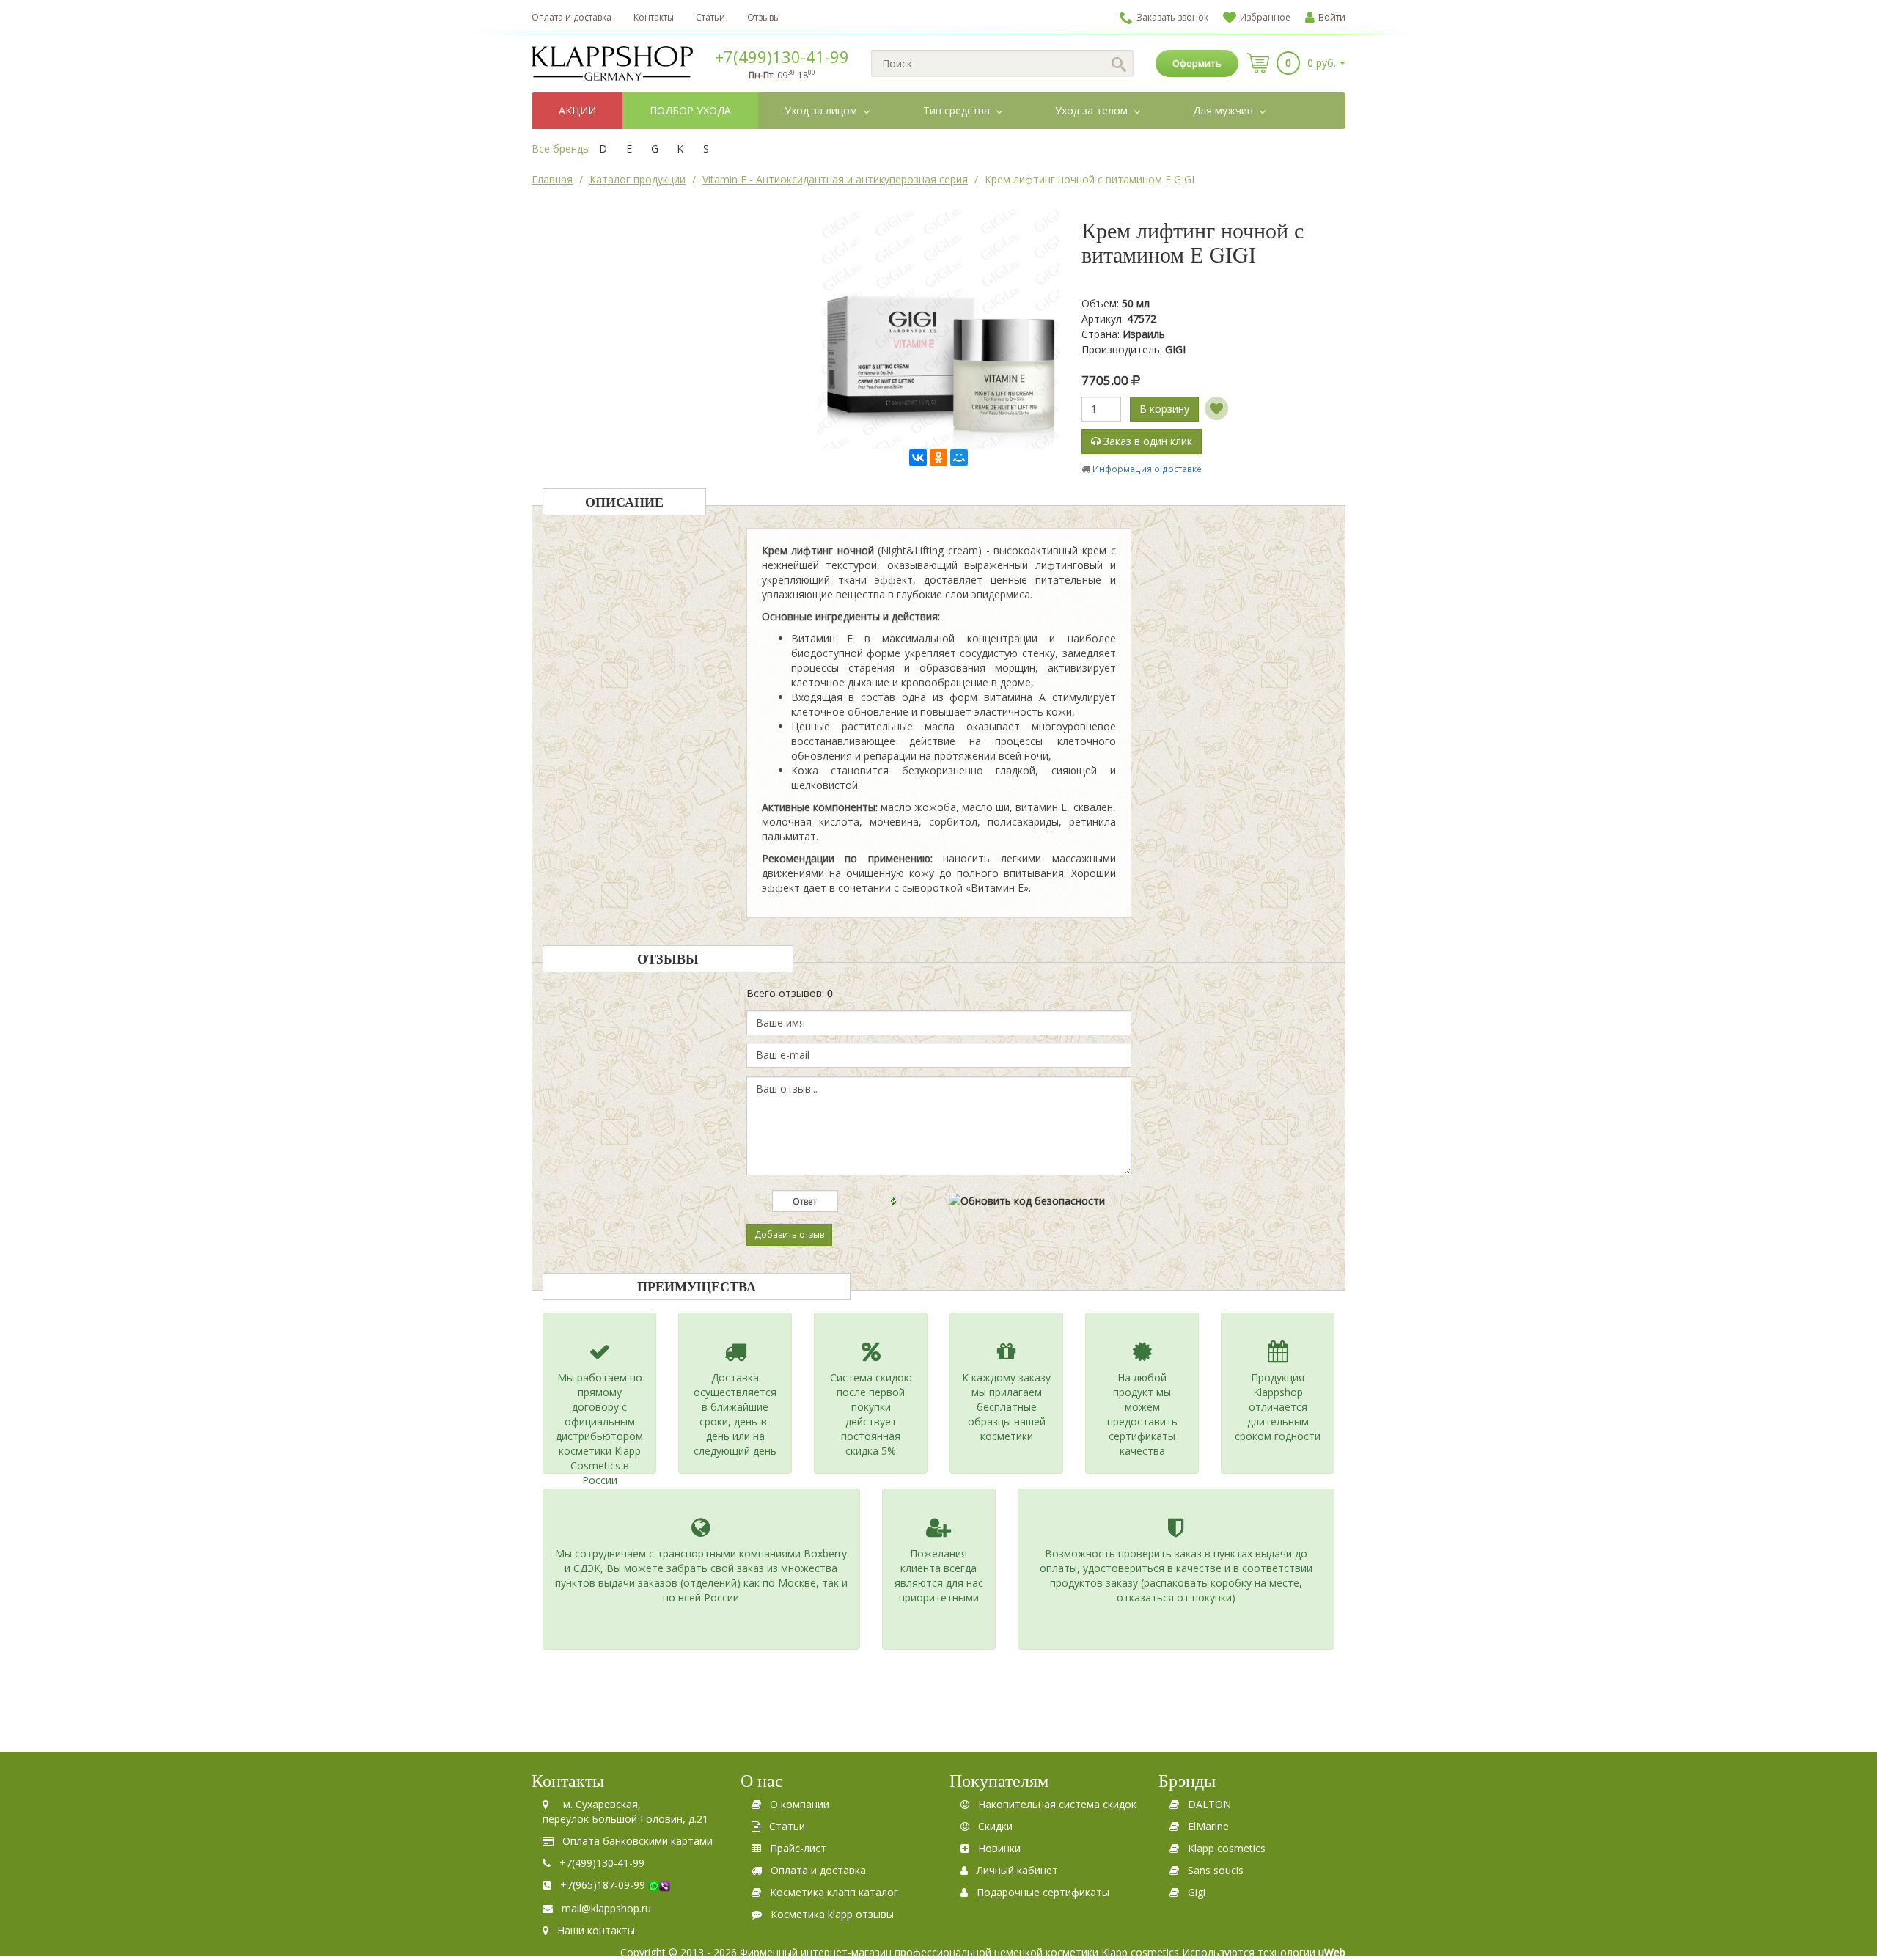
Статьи (710, 17)
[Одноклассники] (938, 458)
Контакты (654, 17)
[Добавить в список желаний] (1216, 408)
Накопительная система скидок (1057, 1804)
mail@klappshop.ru (606, 1908)
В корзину (1164, 409)
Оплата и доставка (572, 17)
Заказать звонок (1172, 17)
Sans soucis (1216, 1870)
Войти (1332, 17)
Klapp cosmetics (1227, 1848)
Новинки (999, 1848)
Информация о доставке (1147, 469)
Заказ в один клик (1146, 441)
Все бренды (561, 148)
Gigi (1197, 1892)
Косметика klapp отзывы (832, 1914)
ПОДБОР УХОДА (690, 110)
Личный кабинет (1017, 1870)
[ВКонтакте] (918, 458)
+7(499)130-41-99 (782, 56)
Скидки (995, 1826)
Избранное (1265, 17)
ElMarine (1208, 1826)
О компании (800, 1804)
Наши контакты (596, 1930)
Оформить (1197, 63)
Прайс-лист (798, 1848)
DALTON (1209, 1804)
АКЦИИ (577, 110)
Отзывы (764, 17)
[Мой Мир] (959, 458)
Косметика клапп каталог (834, 1892)
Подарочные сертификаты (1043, 1892)
